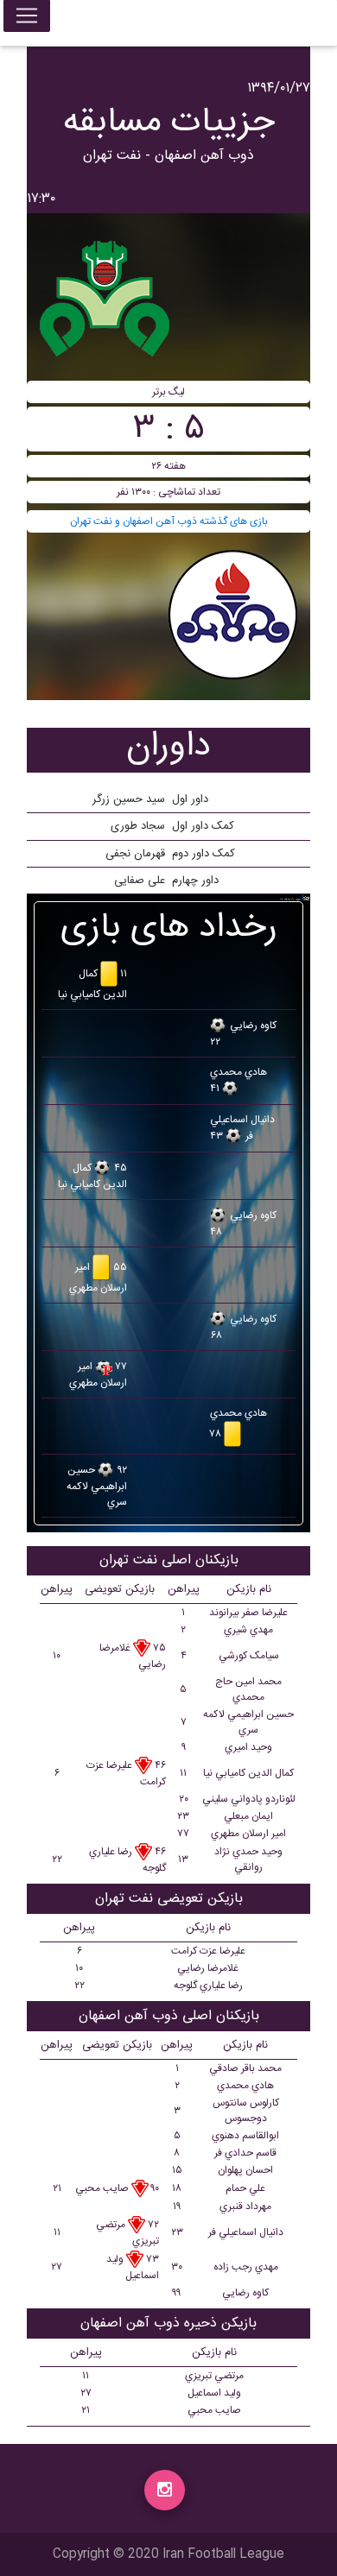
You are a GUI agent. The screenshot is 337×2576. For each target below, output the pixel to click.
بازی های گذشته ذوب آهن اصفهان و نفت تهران (169, 521)
